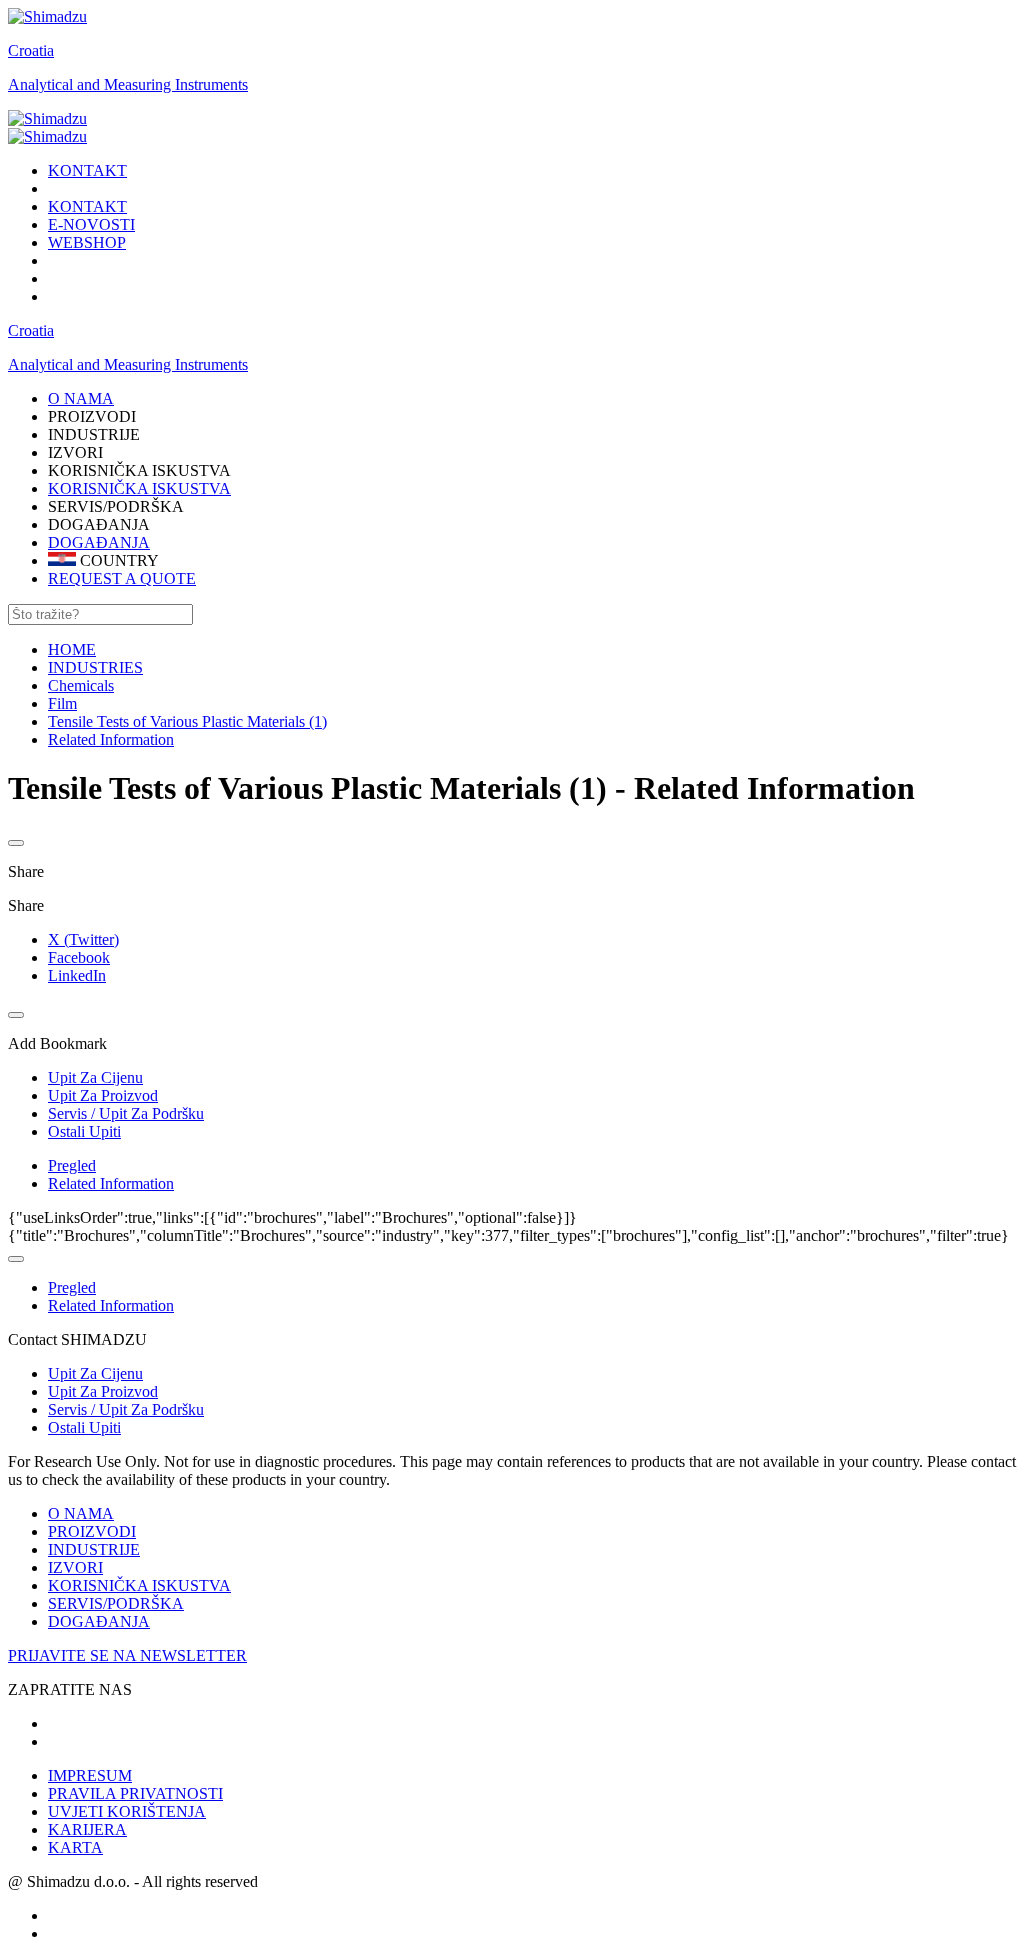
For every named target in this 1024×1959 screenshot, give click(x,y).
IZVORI (75, 1567)
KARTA (75, 1847)
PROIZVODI (92, 1531)
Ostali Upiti (84, 1427)
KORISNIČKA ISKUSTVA (139, 488)
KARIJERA (87, 1829)
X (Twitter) (83, 939)
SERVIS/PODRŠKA (116, 1603)
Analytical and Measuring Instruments (128, 84)
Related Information (111, 1183)
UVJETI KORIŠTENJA (127, 1811)
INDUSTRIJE (94, 1549)
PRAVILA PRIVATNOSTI (135, 1793)
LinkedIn (77, 975)
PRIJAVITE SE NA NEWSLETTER (127, 1655)
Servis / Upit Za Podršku (126, 1409)
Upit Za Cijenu (95, 1373)
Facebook (79, 957)
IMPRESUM (90, 1775)
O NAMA (81, 1513)
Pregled (72, 1165)
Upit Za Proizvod (103, 1391)
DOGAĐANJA (99, 542)
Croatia (31, 50)
